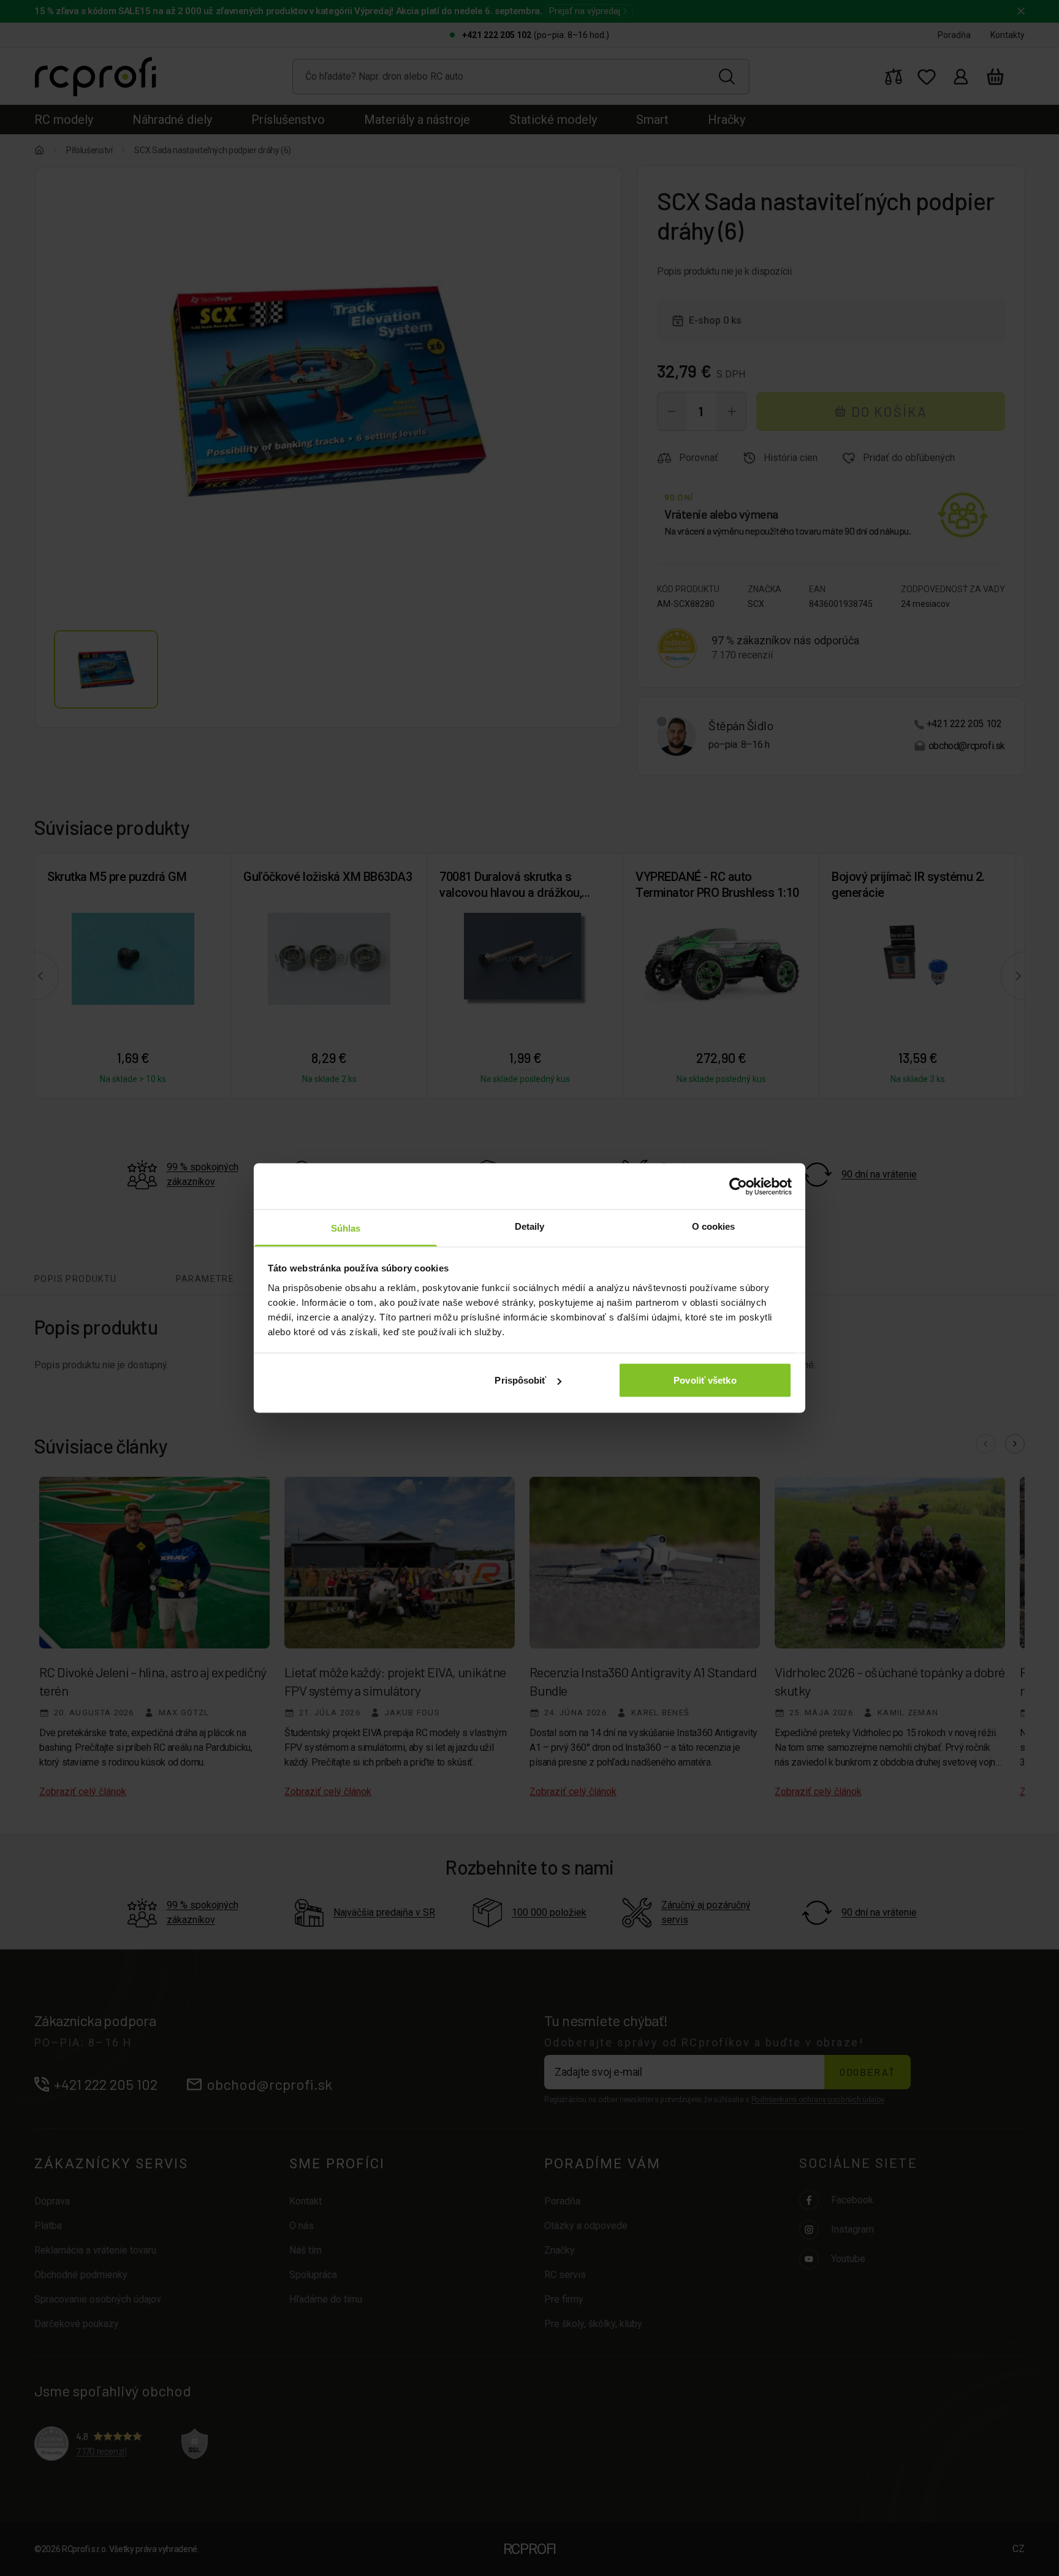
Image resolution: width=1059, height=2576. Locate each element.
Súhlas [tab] (346, 1228)
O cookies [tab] (714, 1226)
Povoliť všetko (705, 1380)
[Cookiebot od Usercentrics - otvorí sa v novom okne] (738, 1186)
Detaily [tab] (530, 1226)
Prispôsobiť (520, 1380)
